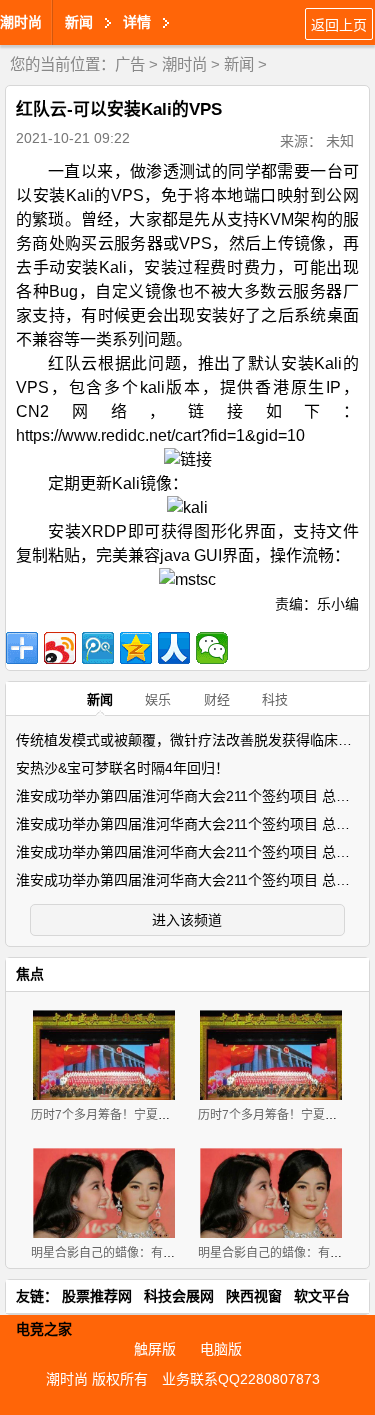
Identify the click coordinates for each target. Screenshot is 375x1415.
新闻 (239, 64)
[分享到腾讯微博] (98, 648)
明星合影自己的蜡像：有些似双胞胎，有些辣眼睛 (163, 1253)
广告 (130, 64)
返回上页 (339, 25)
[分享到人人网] (174, 648)
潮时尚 (21, 22)
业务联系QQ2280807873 (241, 1379)
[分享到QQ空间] (136, 648)
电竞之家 (44, 1329)
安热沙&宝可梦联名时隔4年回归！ (122, 768)
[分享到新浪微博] (60, 648)
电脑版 (221, 1349)
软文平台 (322, 1296)
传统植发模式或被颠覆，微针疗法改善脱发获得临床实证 (191, 740)
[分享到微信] (212, 648)
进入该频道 (187, 920)
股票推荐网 (97, 1296)
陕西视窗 (254, 1296)
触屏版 (155, 1349)
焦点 (30, 974)
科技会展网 (179, 1296)
